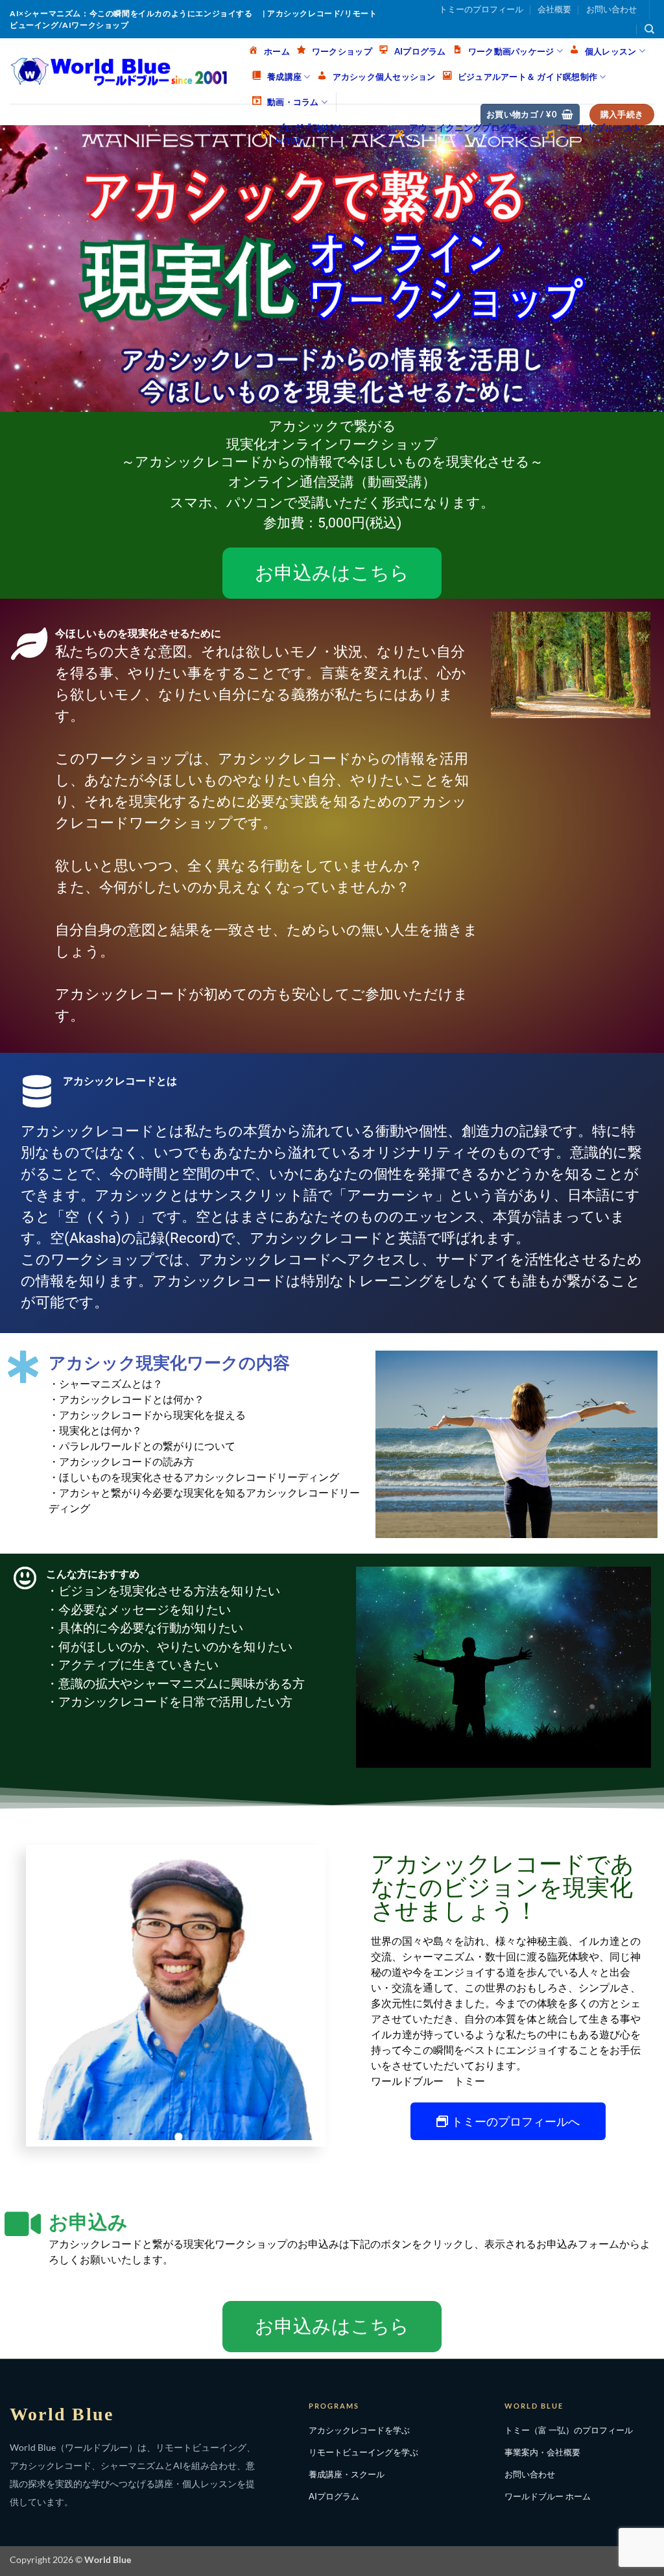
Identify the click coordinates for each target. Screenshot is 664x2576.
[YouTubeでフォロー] (622, 29)
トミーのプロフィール (481, 9)
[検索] (649, 29)
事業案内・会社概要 (542, 2452)
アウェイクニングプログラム (464, 134)
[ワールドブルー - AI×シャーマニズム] (119, 71)
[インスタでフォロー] (539, 29)
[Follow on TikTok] (559, 29)
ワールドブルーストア (600, 134)
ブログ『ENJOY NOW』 (308, 134)
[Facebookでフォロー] (518, 29)
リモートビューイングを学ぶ (363, 2452)
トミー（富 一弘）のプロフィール (569, 2430)
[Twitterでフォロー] (580, 29)
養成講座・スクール (347, 2474)
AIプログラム (334, 2496)
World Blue (62, 2414)
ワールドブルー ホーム (548, 2496)
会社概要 (554, 9)
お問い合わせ (611, 9)
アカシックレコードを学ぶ (359, 2430)
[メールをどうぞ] (601, 29)
